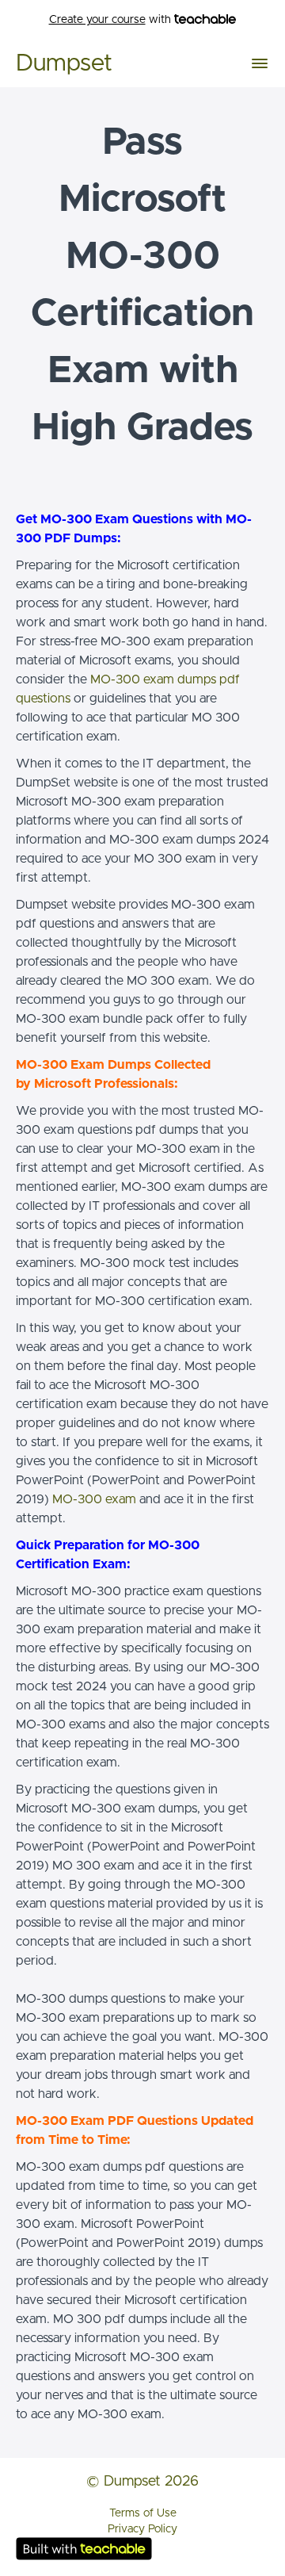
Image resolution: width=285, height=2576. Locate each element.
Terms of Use (143, 2513)
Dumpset (64, 63)
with (112, 20)
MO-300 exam (94, 1499)
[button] (260, 63)
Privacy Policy (142, 2529)
